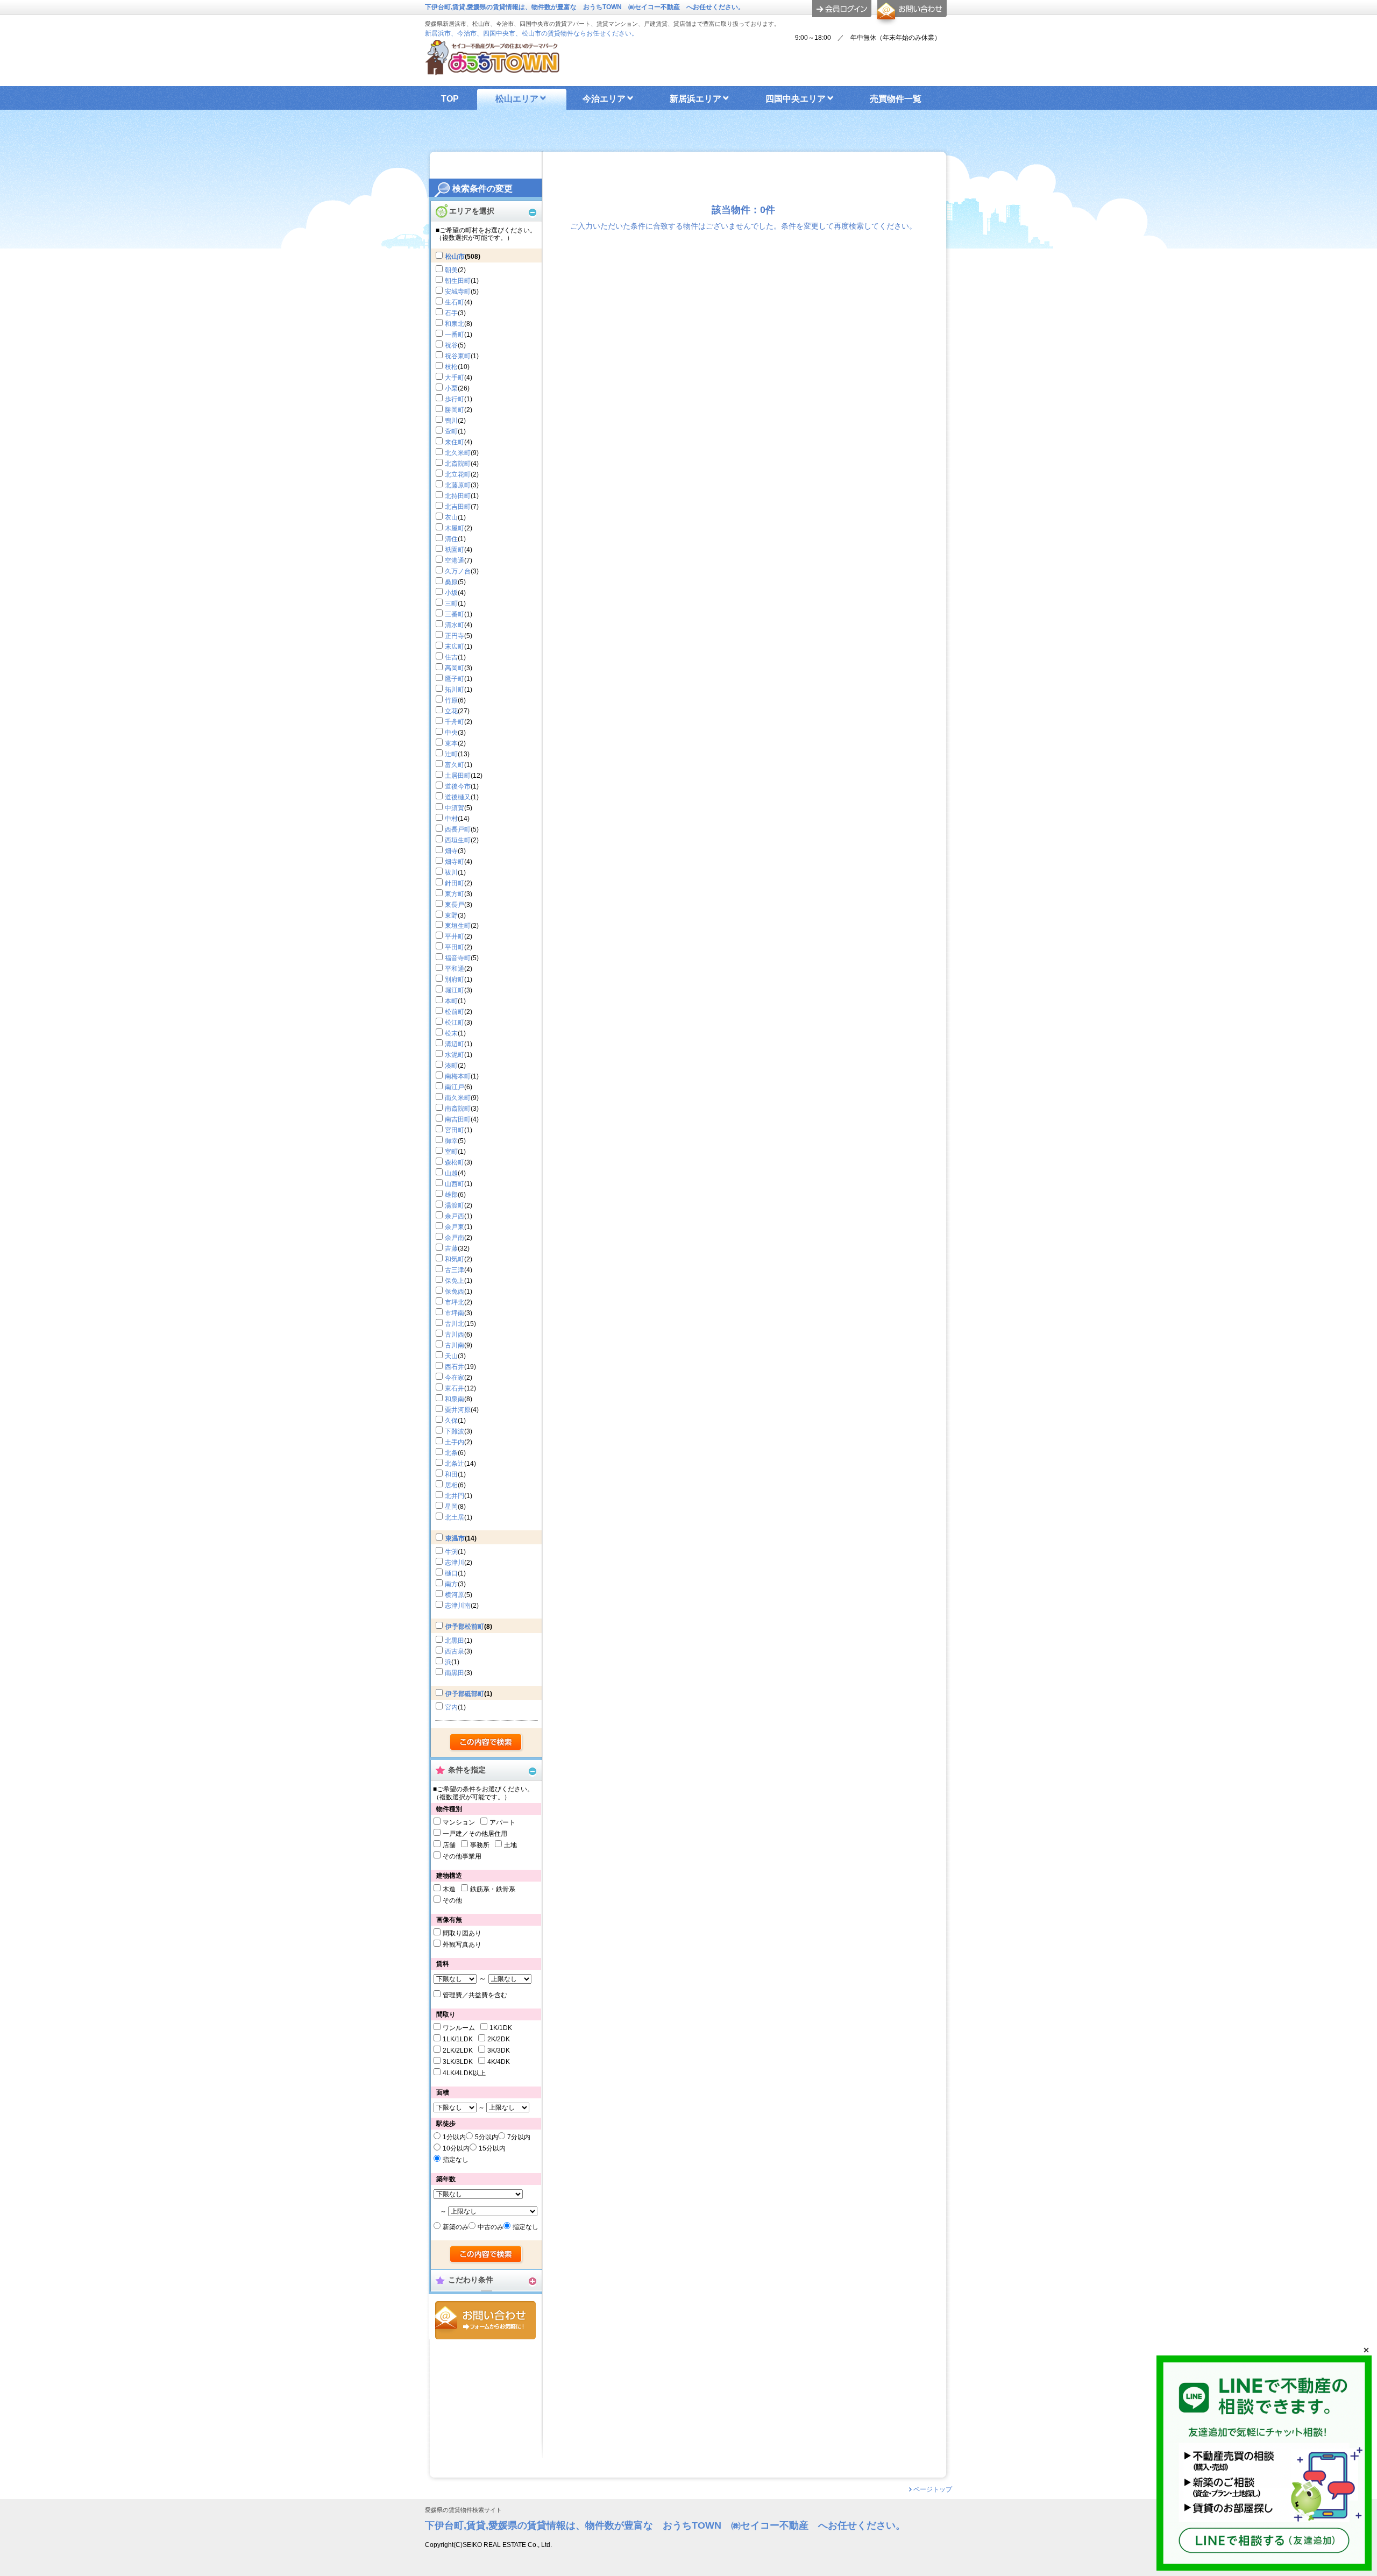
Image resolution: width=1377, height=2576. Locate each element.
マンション (459, 1822)
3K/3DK (499, 2050)
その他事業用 (462, 1856)
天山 (451, 1356)
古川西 (455, 1335)
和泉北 (455, 324)
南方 (451, 1584)
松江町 (455, 1023)
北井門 (455, 1496)
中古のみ (491, 2227)
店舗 (449, 1845)
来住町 (455, 442)
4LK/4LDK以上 (464, 2073)
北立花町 (458, 474)
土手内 (455, 1442)
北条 (451, 1453)
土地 (510, 1845)
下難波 (455, 1431)
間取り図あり (462, 1933)
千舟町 (455, 722)
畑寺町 (455, 862)
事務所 (480, 1845)
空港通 (455, 560)
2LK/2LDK (458, 2050)
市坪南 (455, 1313)
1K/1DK (501, 2028)
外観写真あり (462, 1945)
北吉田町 (458, 507)
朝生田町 (458, 281)
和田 (451, 1474)
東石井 (455, 1388)
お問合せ (485, 2320)
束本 (451, 743)
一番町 (455, 335)
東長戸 (455, 905)
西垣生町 (458, 840)
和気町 (455, 1259)
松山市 (455, 257)
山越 (451, 1173)
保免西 (455, 1291)
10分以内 (456, 2148)
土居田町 (458, 776)
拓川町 (455, 690)
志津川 (455, 1563)
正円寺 (455, 636)
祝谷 (451, 345)
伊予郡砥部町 (465, 1694)
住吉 (451, 657)
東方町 (455, 894)
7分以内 (519, 2137)
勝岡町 (455, 410)
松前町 (455, 1012)
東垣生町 (458, 926)
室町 (451, 1152)
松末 (451, 1033)
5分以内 (487, 2137)
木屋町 (455, 528)
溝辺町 (455, 1044)
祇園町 (455, 550)
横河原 (455, 1595)
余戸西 (455, 1216)
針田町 (455, 883)
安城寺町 (458, 292)
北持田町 (458, 496)
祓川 (451, 872)
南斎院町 (458, 1109)
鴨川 (451, 421)
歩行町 (455, 399)
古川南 (455, 1345)
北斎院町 (458, 464)
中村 (451, 819)
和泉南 (455, 1399)
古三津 (455, 1270)
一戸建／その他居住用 (475, 1834)
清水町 (455, 625)
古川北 (455, 1324)
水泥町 (455, 1055)
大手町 (455, 378)
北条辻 (455, 1464)
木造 (449, 1889)
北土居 (455, 1517)
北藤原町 (458, 485)
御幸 (451, 1141)
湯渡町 (455, 1205)
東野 (451, 916)
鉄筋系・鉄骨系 (493, 1889)
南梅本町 (458, 1076)
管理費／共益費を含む (475, 1995)
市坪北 (455, 1302)
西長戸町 (458, 829)
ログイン (842, 9)
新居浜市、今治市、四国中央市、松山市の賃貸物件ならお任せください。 (531, 33)
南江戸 (455, 1087)
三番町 (455, 614)
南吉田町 (458, 1119)
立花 (451, 711)
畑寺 (451, 851)
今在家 (455, 1378)
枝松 (451, 367)
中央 (451, 733)
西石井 (455, 1367)
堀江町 (455, 990)
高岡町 (455, 668)
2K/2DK (499, 2039)
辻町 (451, 754)
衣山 (451, 517)
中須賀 (455, 808)
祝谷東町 (458, 356)
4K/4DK (499, 2062)
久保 (451, 1421)
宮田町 (455, 1130)
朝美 (451, 270)
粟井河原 (458, 1410)
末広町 (455, 647)
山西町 (455, 1184)
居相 (451, 1485)
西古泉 (455, 1651)
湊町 (451, 1066)
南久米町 (458, 1098)
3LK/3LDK (458, 2062)
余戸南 (455, 1238)
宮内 (451, 1707)
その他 (452, 1900)
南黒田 (455, 1673)
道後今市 (458, 786)
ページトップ (933, 2489)
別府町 (455, 980)
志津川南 (458, 1606)
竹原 (451, 700)
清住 (451, 539)
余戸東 (455, 1227)
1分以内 (454, 2137)
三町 (451, 604)
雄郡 (451, 1195)
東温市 (455, 1538)
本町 (451, 1001)
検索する (487, 1743)
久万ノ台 (458, 571)
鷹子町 (455, 679)
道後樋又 (458, 797)
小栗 (451, 388)
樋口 (451, 1573)
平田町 (455, 947)
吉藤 (451, 1248)
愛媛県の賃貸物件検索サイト (463, 2510)
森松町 (455, 1162)
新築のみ (456, 2227)
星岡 (451, 1507)
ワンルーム (459, 2028)
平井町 (455, 936)
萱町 (451, 431)
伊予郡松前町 (465, 1627)
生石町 (455, 302)
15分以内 (492, 2148)
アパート (502, 1822)
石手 (451, 313)
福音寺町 (458, 958)
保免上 (455, 1281)
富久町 (455, 765)
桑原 (451, 582)
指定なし (456, 2160)
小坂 (451, 593)
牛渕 (451, 1552)
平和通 (455, 969)
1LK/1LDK (458, 2039)
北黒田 (455, 1641)
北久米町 (458, 453)
